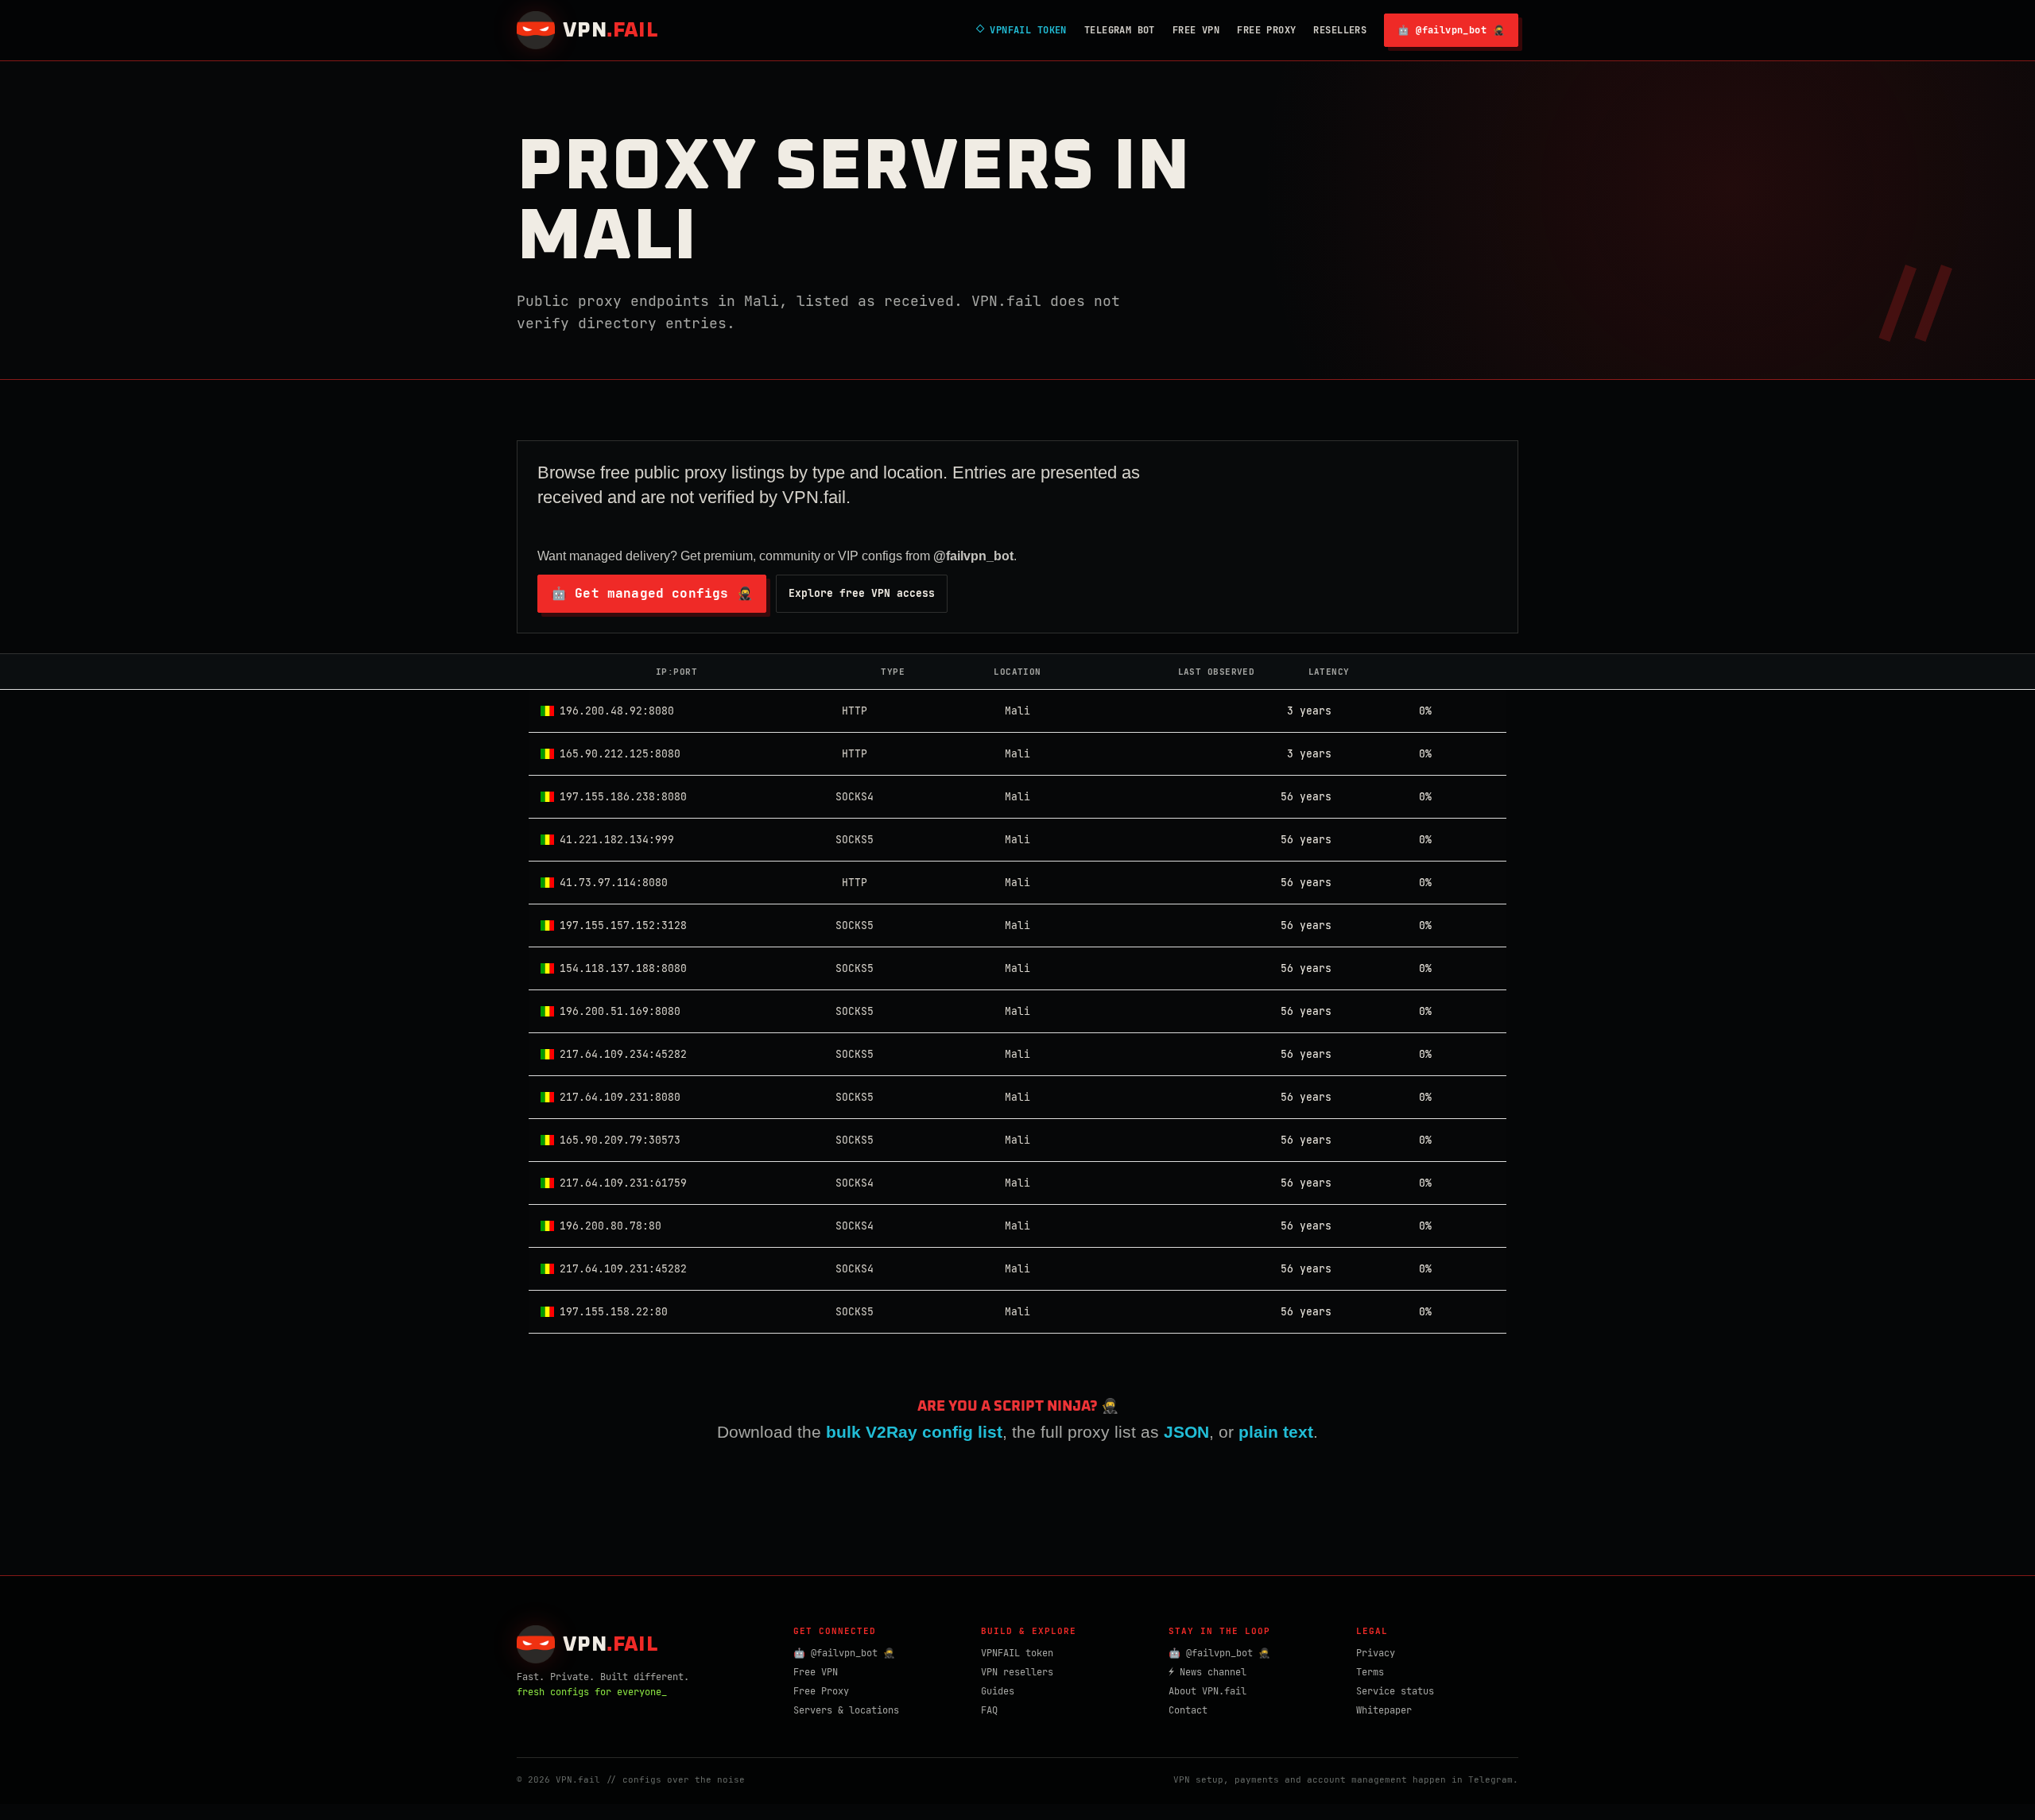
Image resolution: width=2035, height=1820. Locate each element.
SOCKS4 (855, 797)
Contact (1188, 1710)
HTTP (855, 711)
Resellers (1340, 30)
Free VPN (1196, 30)
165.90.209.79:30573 (620, 1140)
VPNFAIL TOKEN (1021, 30)
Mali (1017, 711)
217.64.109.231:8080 (620, 1097)
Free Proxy (1266, 30)
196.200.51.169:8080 (620, 1011)
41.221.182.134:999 (617, 840)
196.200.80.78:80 (610, 1226)
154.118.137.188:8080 (623, 968)
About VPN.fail (1207, 1691)
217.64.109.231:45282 (623, 1269)
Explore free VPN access (862, 593)
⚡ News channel (1207, 1672)
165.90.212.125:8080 (620, 754)
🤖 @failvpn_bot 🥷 (1451, 30)
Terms (1370, 1672)
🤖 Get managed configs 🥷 (652, 593)
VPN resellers (1017, 1672)
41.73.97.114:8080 (614, 883)
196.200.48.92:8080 (617, 711)
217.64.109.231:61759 (623, 1183)
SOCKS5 (855, 840)
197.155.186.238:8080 (623, 797)
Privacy (1376, 1653)
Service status (1395, 1691)
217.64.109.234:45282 (623, 1054)
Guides (998, 1691)
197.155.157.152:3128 (623, 925)
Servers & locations (846, 1710)
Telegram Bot (1120, 30)
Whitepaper (1384, 1710)
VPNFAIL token (1017, 1653)
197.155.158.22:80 (614, 1312)
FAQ (989, 1710)
